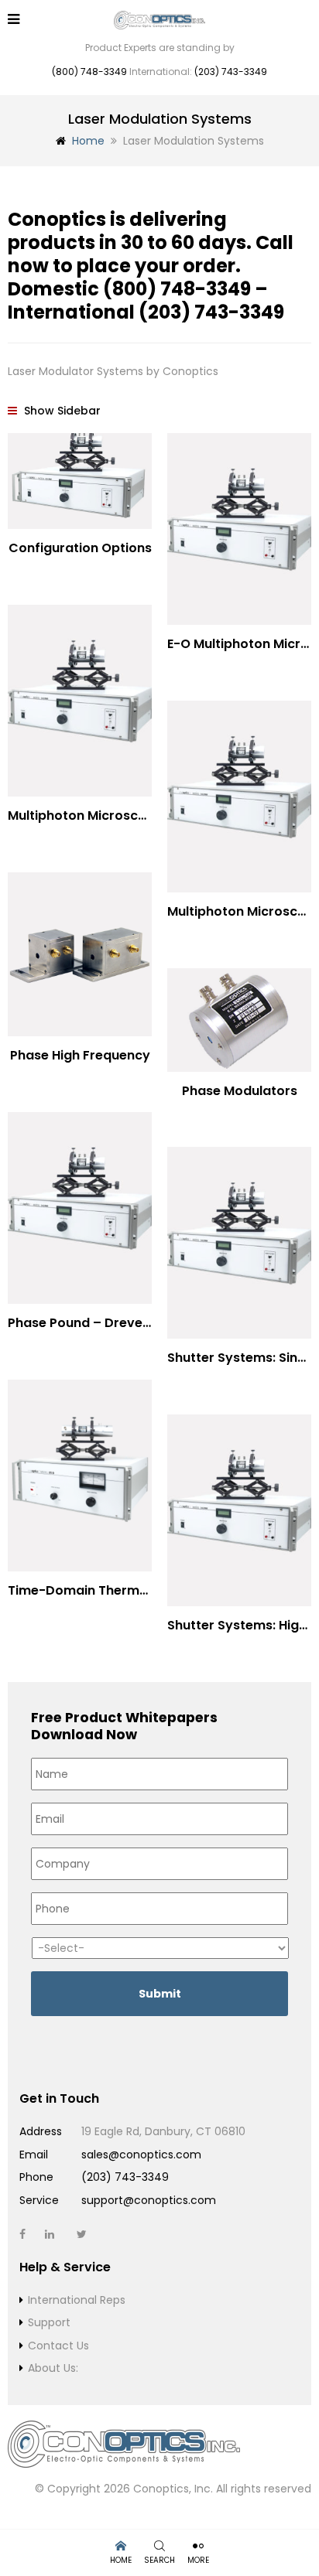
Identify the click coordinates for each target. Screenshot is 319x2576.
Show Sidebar (61, 411)
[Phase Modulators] (239, 1020)
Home (88, 141)
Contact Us (58, 2346)
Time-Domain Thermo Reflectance (118, 1590)
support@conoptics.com (149, 2200)
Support (49, 2322)
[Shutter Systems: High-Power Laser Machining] (239, 1510)
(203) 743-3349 (231, 72)
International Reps (77, 2300)
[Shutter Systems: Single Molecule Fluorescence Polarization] (239, 1243)
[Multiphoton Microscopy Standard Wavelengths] (80, 701)
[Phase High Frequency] (80, 955)
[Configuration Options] (80, 481)
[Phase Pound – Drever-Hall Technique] (80, 1208)
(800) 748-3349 (89, 72)
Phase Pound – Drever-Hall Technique (127, 1323)
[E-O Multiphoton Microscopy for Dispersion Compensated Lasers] (239, 529)
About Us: (53, 2368)
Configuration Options (80, 548)
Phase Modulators (240, 1091)
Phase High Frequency (80, 1055)
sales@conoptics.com (141, 2155)
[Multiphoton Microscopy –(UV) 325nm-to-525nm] (239, 797)
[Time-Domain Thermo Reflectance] (80, 1476)
